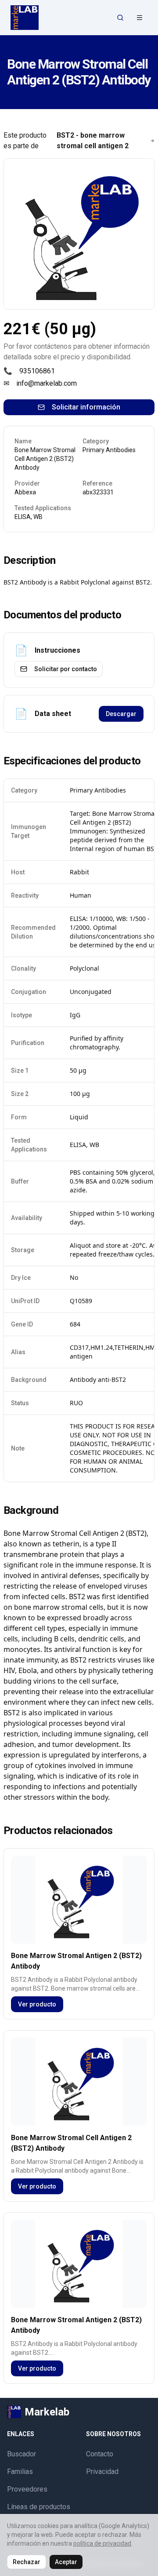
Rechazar (27, 2562)
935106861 (37, 371)
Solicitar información (86, 407)
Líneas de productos (39, 2507)
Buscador (22, 2454)
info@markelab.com (47, 383)
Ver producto (37, 2004)
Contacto (100, 2454)
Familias (20, 2472)
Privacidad (102, 2472)
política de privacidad (102, 2543)
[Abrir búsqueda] (120, 18)
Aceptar (66, 2562)
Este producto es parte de (66, 141)
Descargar (121, 714)
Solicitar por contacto (66, 669)
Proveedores (27, 2489)
